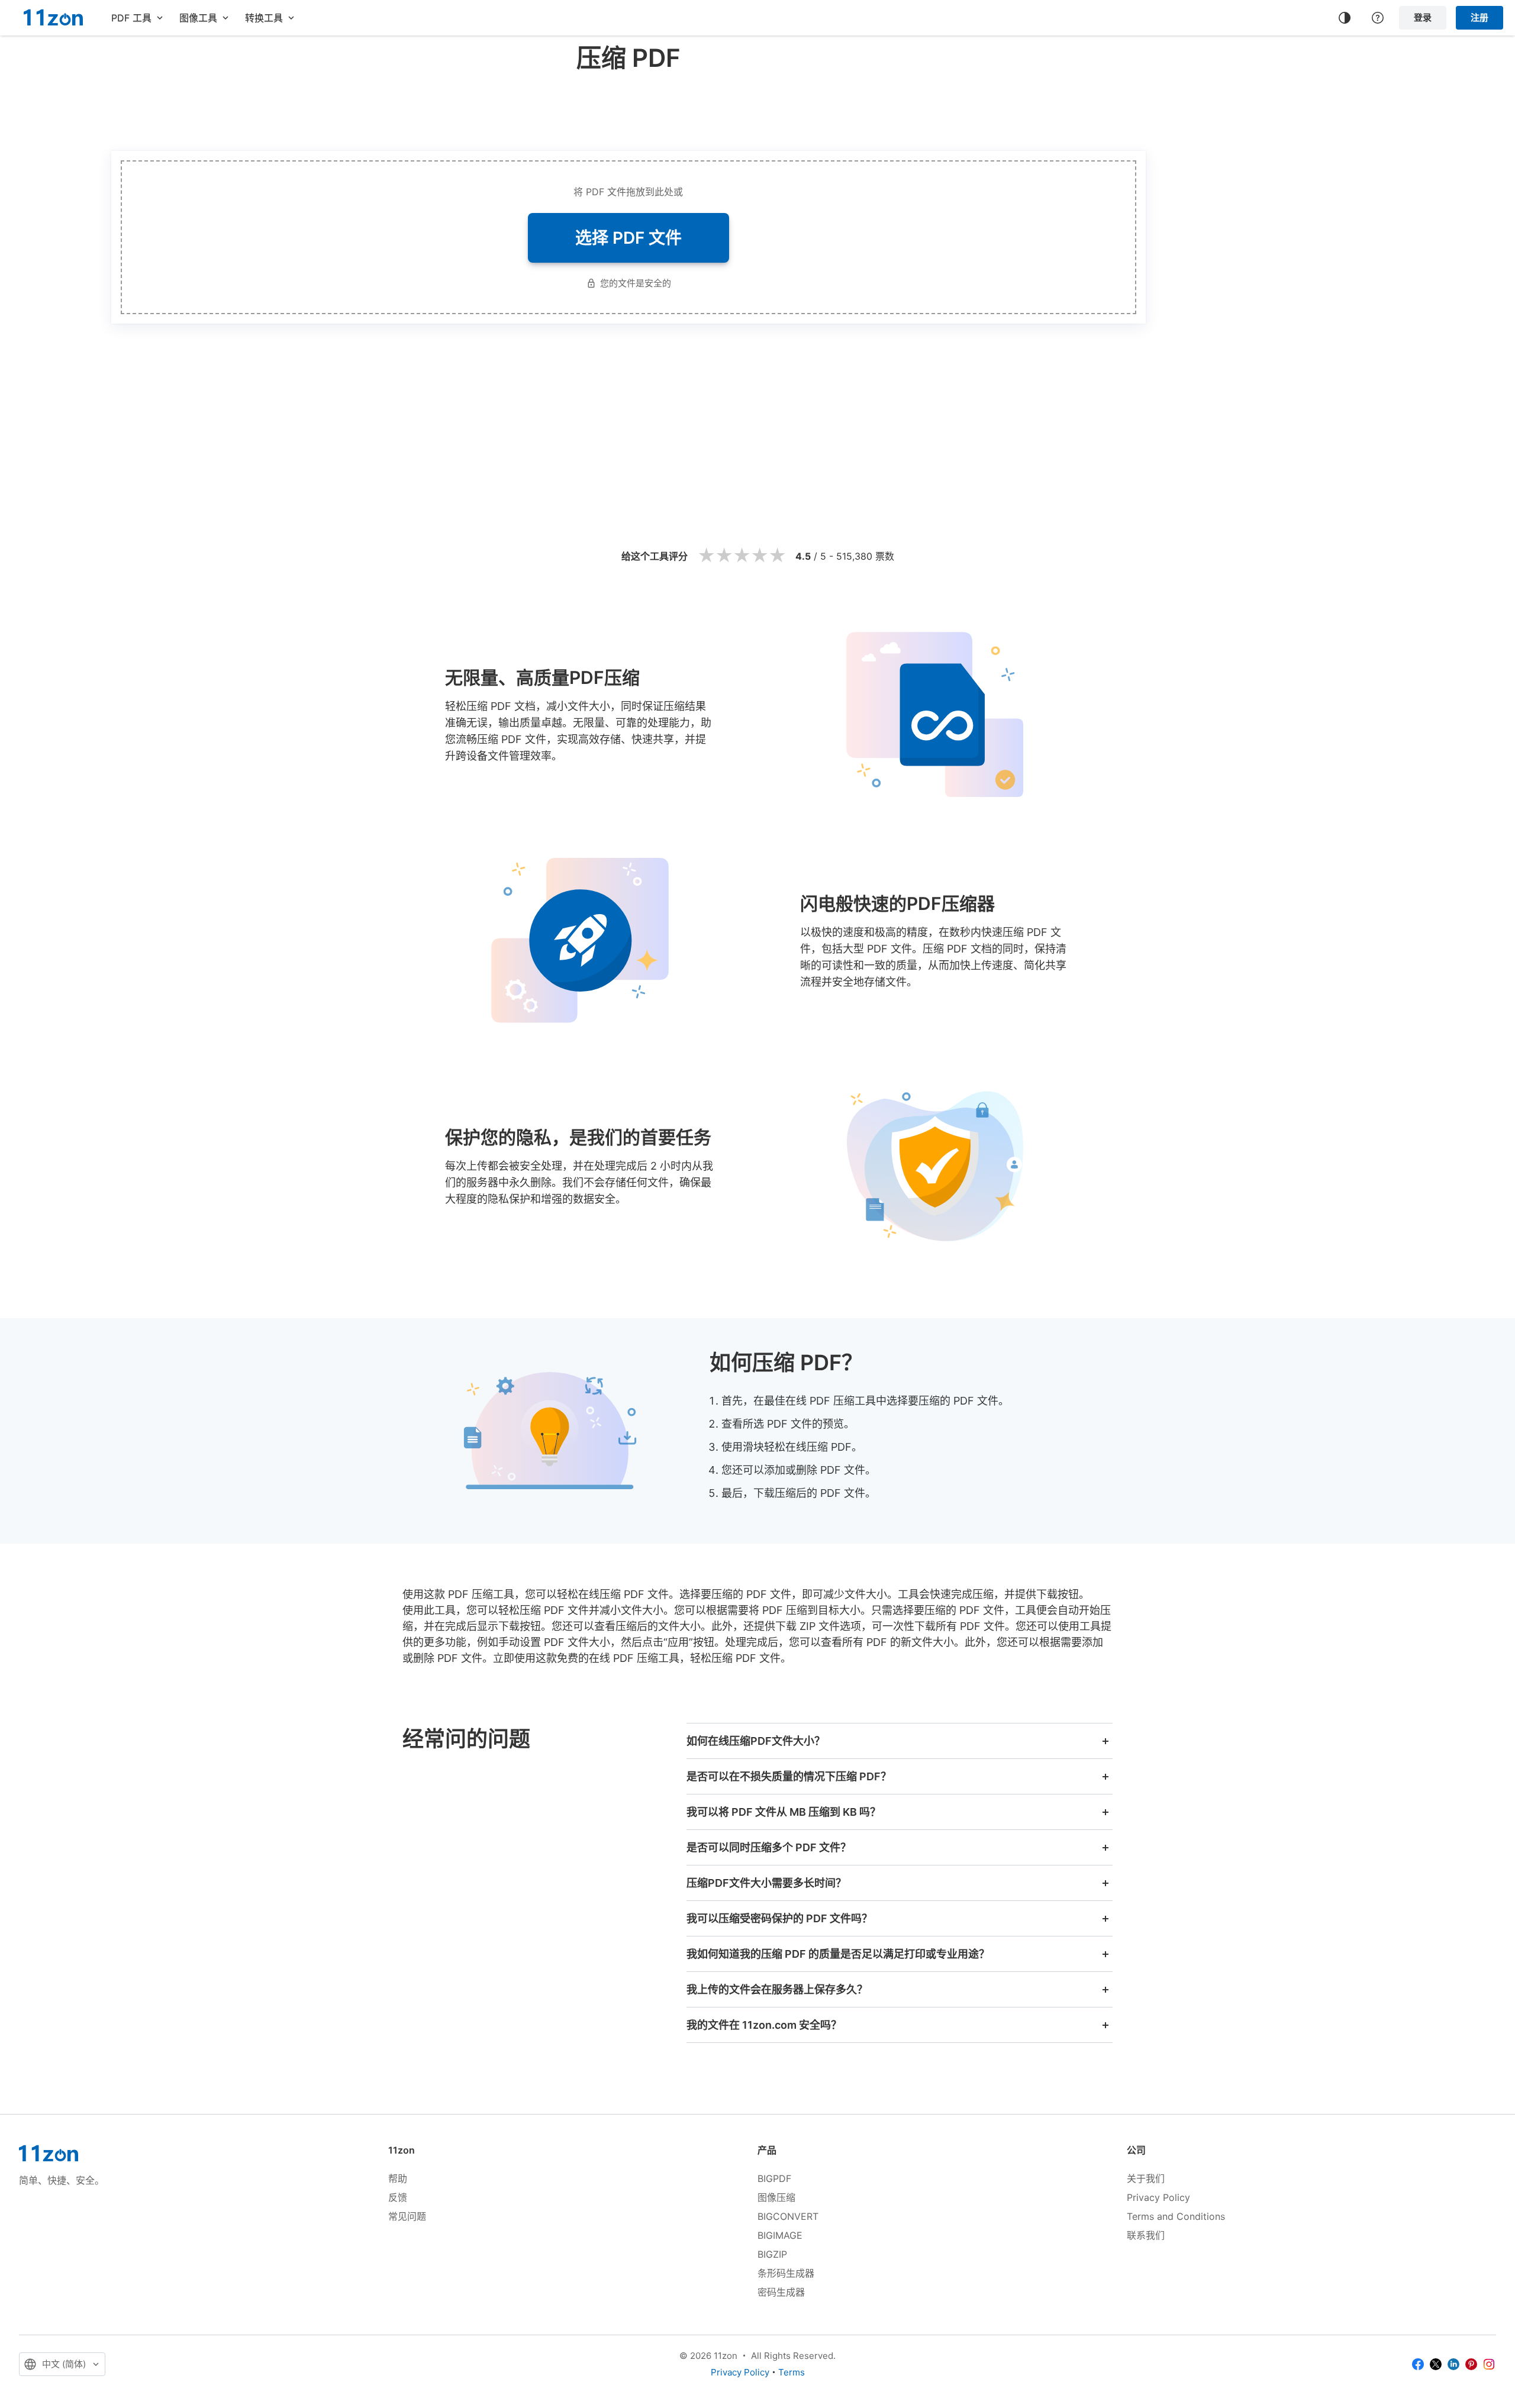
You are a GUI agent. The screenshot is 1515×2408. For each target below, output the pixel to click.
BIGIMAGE (780, 2235)
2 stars (724, 556)
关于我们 (1146, 2178)
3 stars (742, 556)
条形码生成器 (786, 2273)
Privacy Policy (1158, 2197)
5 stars (777, 556)
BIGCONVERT (788, 2216)
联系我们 (1146, 2235)
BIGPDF (774, 2178)
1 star (706, 556)
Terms (792, 2372)
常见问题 (407, 2216)
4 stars (759, 556)
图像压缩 (776, 2197)
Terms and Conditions (1176, 2216)
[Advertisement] (628, 109)
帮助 (398, 2178)
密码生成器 (781, 2292)
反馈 (398, 2197)
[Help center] (1378, 18)
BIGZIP (772, 2254)
